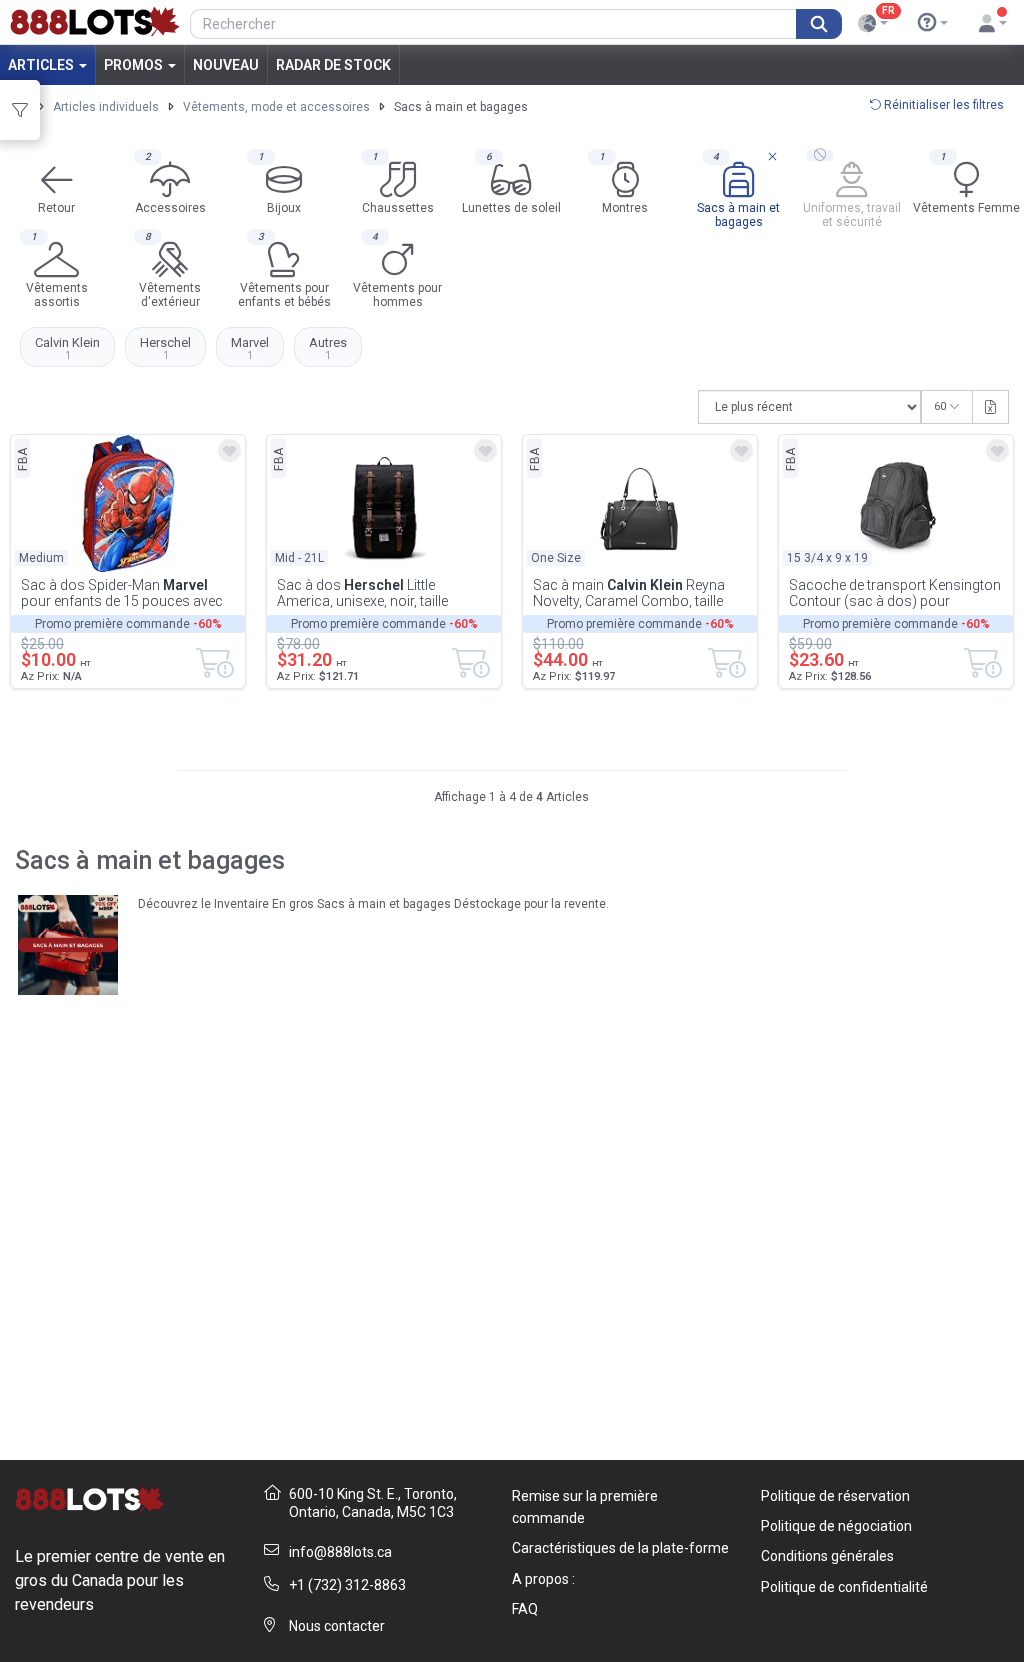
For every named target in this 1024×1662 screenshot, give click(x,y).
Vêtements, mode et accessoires (276, 107)
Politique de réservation (835, 1496)
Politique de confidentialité (844, 1587)
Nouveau (226, 65)
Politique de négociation (836, 1526)
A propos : (543, 1579)
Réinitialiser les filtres (942, 105)
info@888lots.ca (340, 1552)
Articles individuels (106, 107)
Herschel (165, 348)
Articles (42, 65)
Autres (328, 348)
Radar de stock (333, 65)
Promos (135, 65)
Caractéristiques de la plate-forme (620, 1548)
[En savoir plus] (933, 23)
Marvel (250, 348)
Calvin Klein (67, 348)
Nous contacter (337, 1626)
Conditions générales (827, 1556)
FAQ (525, 1609)
